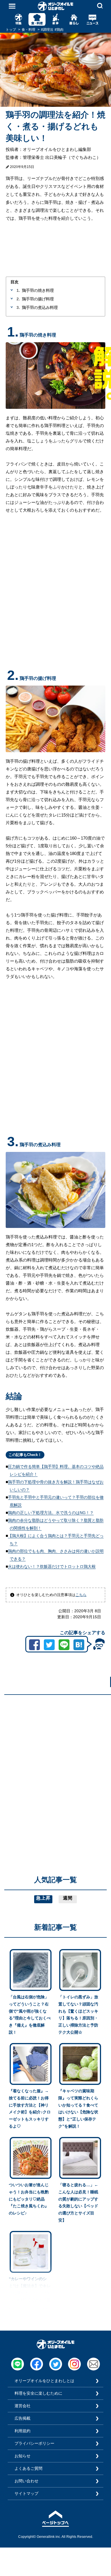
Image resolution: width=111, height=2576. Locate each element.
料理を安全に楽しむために (38, 2393)
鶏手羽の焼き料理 (38, 290)
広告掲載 (22, 2418)
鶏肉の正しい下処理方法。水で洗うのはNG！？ (51, 1513)
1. (18, 290)
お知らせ (22, 2456)
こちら (81, 1595)
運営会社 (22, 2406)
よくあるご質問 (28, 2468)
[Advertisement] (55, 1755)
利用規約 (22, 2431)
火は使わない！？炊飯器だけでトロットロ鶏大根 (52, 1566)
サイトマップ (26, 2493)
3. (18, 307)
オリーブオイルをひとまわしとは (44, 2381)
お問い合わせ (26, 2481)
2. (18, 299)
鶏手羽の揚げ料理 (38, 299)
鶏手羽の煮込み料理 (40, 307)
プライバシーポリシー (34, 2443)
